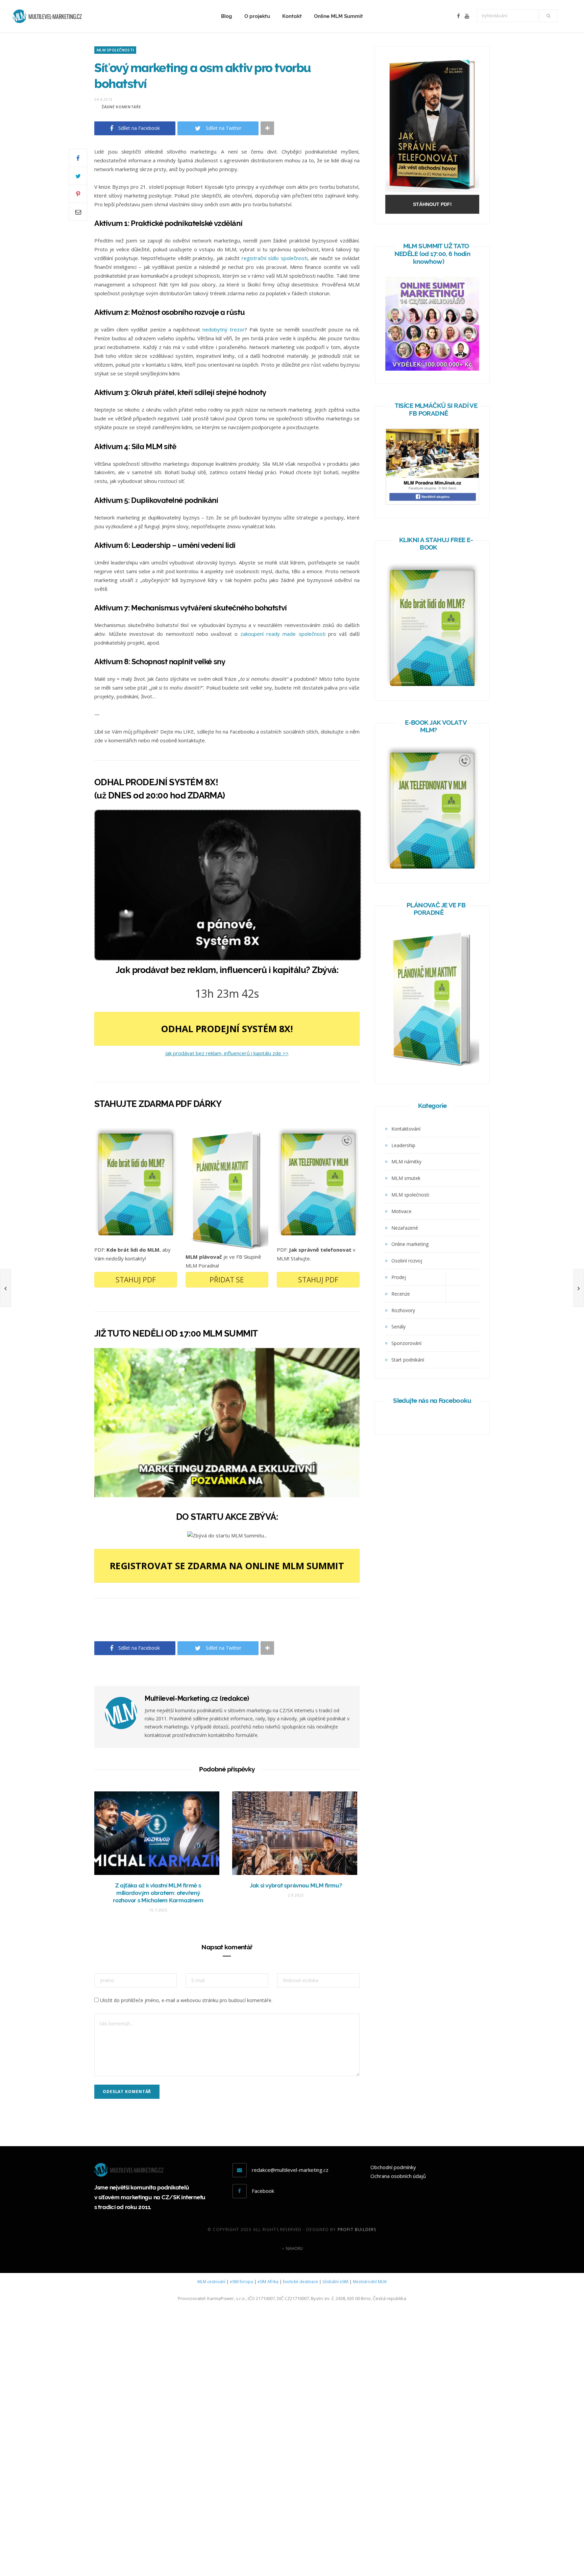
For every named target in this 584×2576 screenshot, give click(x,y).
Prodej (399, 1277)
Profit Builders (357, 2230)
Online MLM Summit (338, 16)
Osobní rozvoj (407, 1261)
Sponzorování (406, 1343)
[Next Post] (579, 1288)
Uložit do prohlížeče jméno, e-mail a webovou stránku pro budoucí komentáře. (186, 2000)
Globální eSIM (335, 2282)
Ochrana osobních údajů (398, 2176)
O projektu (257, 16)
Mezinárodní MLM (370, 2282)
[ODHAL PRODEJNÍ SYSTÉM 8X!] (228, 958)
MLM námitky (406, 1162)
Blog (227, 16)
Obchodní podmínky (393, 2167)
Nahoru (294, 2248)
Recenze (401, 1294)
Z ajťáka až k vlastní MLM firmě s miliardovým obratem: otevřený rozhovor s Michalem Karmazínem (158, 1893)
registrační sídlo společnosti (275, 258)
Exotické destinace (300, 2282)
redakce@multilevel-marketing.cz (290, 2170)
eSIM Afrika (268, 2282)
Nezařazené (405, 1228)
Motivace (401, 1211)
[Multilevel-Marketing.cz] (47, 16)
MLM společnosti (115, 50)
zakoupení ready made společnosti (283, 634)
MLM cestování (211, 2282)
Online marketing (410, 1244)
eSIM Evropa (241, 2282)
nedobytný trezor (224, 329)
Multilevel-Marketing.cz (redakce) (197, 1698)
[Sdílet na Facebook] (78, 158)
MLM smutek (406, 1178)
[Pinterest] (78, 194)
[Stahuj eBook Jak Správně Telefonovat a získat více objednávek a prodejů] (432, 190)
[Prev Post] (5, 1288)
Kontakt (292, 16)
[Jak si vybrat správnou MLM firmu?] (296, 1833)
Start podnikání (408, 1360)
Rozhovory (403, 1310)
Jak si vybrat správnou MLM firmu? (296, 1885)
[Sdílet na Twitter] (78, 176)
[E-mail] (78, 212)
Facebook (263, 2191)
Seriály (398, 1327)
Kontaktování (406, 1129)
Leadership (403, 1145)
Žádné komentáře (121, 107)
